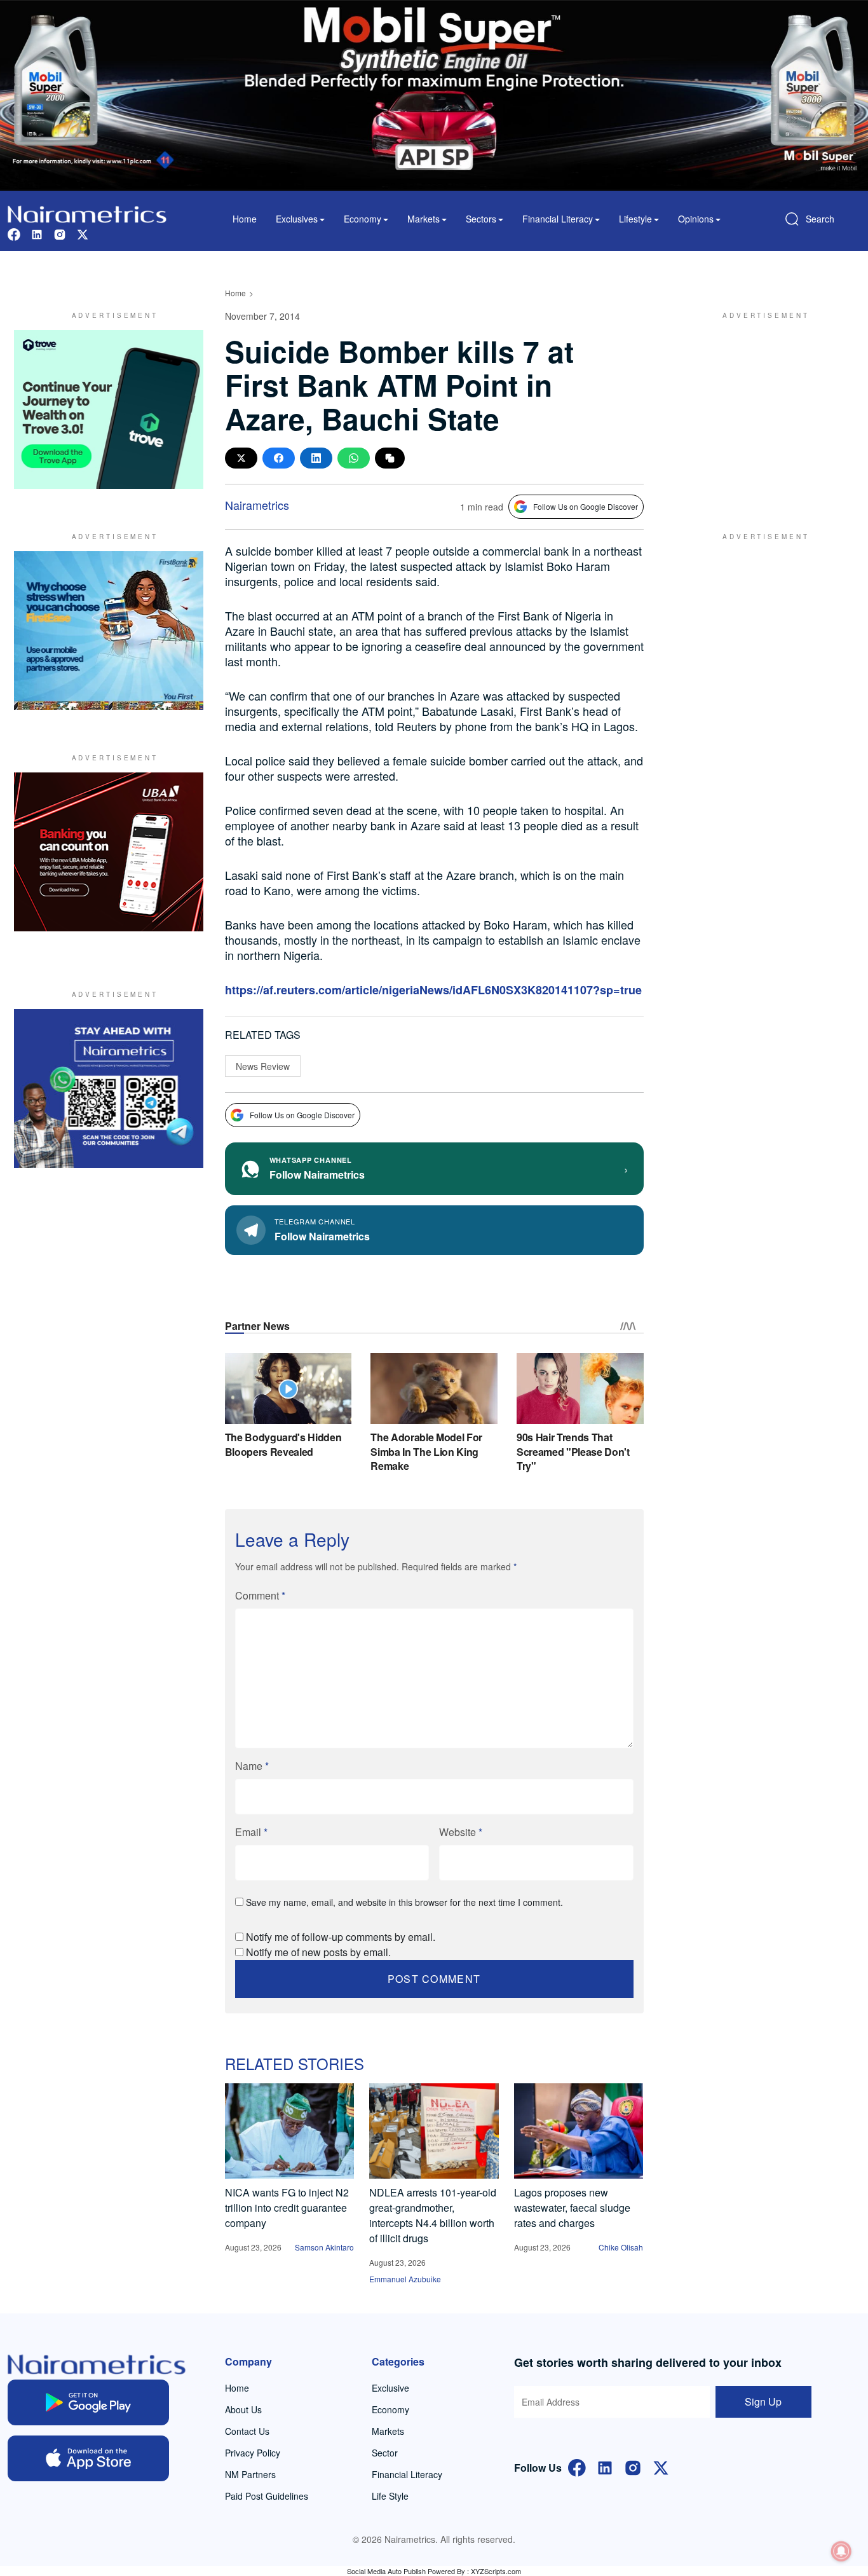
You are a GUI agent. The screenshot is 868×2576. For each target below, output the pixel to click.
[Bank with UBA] (109, 852)
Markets (388, 2431)
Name (252, 1766)
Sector (385, 2453)
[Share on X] (241, 458)
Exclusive (390, 2388)
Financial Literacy (407, 2474)
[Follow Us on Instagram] (633, 2466)
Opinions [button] (696, 219)
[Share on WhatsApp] (354, 458)
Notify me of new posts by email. (318, 1952)
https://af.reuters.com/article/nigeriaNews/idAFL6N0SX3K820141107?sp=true (433, 990)
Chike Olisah (621, 2247)
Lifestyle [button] (635, 219)
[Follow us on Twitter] (83, 233)
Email (251, 1832)
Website (461, 1832)
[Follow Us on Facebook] (577, 2466)
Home (245, 219)
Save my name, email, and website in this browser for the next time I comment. (404, 1902)
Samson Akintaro (324, 2247)
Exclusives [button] (297, 219)
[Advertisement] (761, 409)
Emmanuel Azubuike (405, 2279)
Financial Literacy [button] (558, 219)
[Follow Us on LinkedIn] (605, 2466)
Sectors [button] (481, 219)
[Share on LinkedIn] (316, 458)
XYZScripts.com (496, 2571)
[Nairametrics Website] (87, 213)
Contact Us (247, 2431)
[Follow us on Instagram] (60, 233)
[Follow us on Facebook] (14, 233)
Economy (390, 2409)
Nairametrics (257, 505)
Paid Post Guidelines (267, 2496)
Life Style (390, 2496)
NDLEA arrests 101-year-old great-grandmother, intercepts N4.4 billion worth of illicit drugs (433, 2215)
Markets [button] (424, 219)
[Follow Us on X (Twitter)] (661, 2466)
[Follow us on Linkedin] (37, 233)
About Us (243, 2409)
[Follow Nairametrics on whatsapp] (109, 1088)
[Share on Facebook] (279, 458)
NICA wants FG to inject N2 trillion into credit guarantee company (287, 2208)
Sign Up (763, 2401)
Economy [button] (363, 219)
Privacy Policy (253, 2453)
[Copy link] (390, 458)
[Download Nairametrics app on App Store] (88, 2458)
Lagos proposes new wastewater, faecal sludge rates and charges (572, 2208)
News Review (263, 1066)
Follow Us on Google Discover (586, 506)
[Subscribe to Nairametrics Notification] (841, 2551)
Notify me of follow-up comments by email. (341, 1937)
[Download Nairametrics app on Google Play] (88, 2402)
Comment (260, 1595)
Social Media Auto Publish (386, 2571)
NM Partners (250, 2474)
